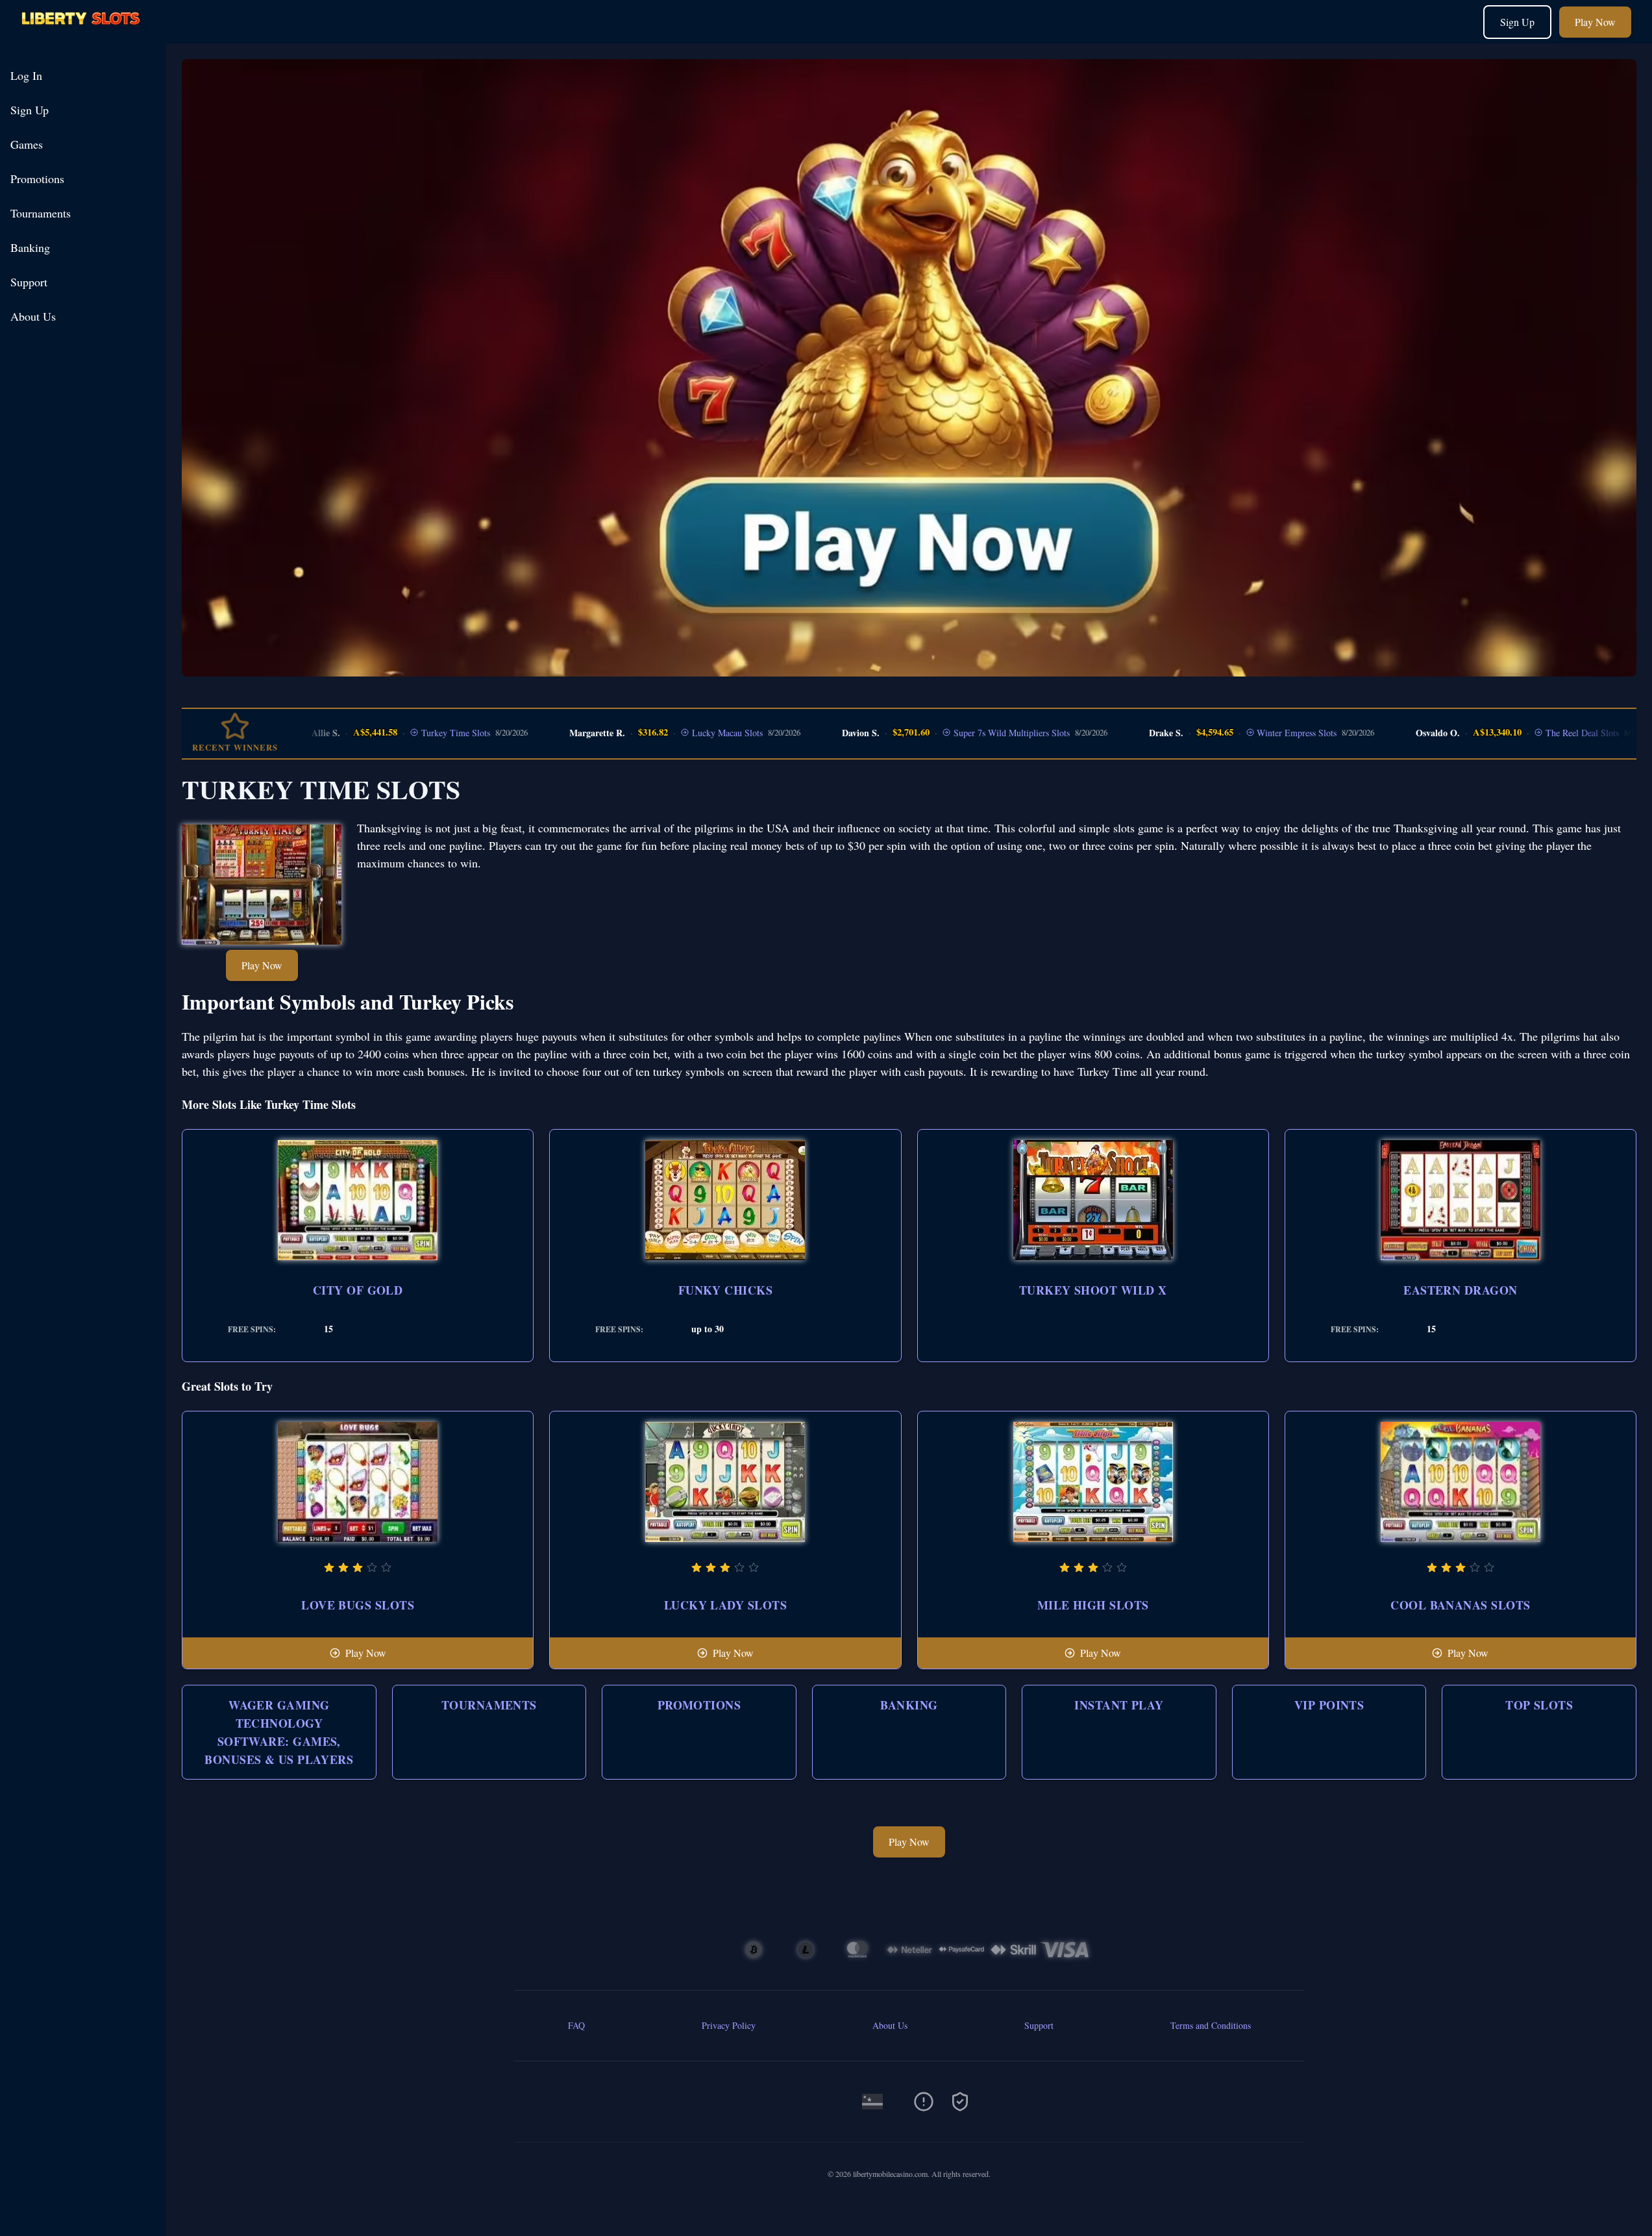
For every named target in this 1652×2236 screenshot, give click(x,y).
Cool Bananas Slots (1460, 1605)
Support (29, 282)
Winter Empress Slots (1251, 733)
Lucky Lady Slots (725, 1605)
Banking (30, 247)
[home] (86, 34)
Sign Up (1517, 22)
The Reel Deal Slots (1536, 733)
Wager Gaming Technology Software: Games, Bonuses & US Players (279, 1732)
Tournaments (41, 213)
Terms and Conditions (1211, 2025)
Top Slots (1539, 1705)
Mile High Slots (1093, 1605)
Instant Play (1119, 1705)
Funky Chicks (725, 1290)
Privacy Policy (729, 2025)
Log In (26, 75)
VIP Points (1329, 1705)
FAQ (576, 2025)
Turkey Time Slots (410, 733)
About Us (33, 316)
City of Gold (358, 1290)
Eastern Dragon (1460, 1290)
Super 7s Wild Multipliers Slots (965, 733)
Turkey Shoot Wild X (1093, 1290)
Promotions (37, 179)
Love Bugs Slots (358, 1605)
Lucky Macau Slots (681, 733)
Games (27, 144)
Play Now (1595, 22)
